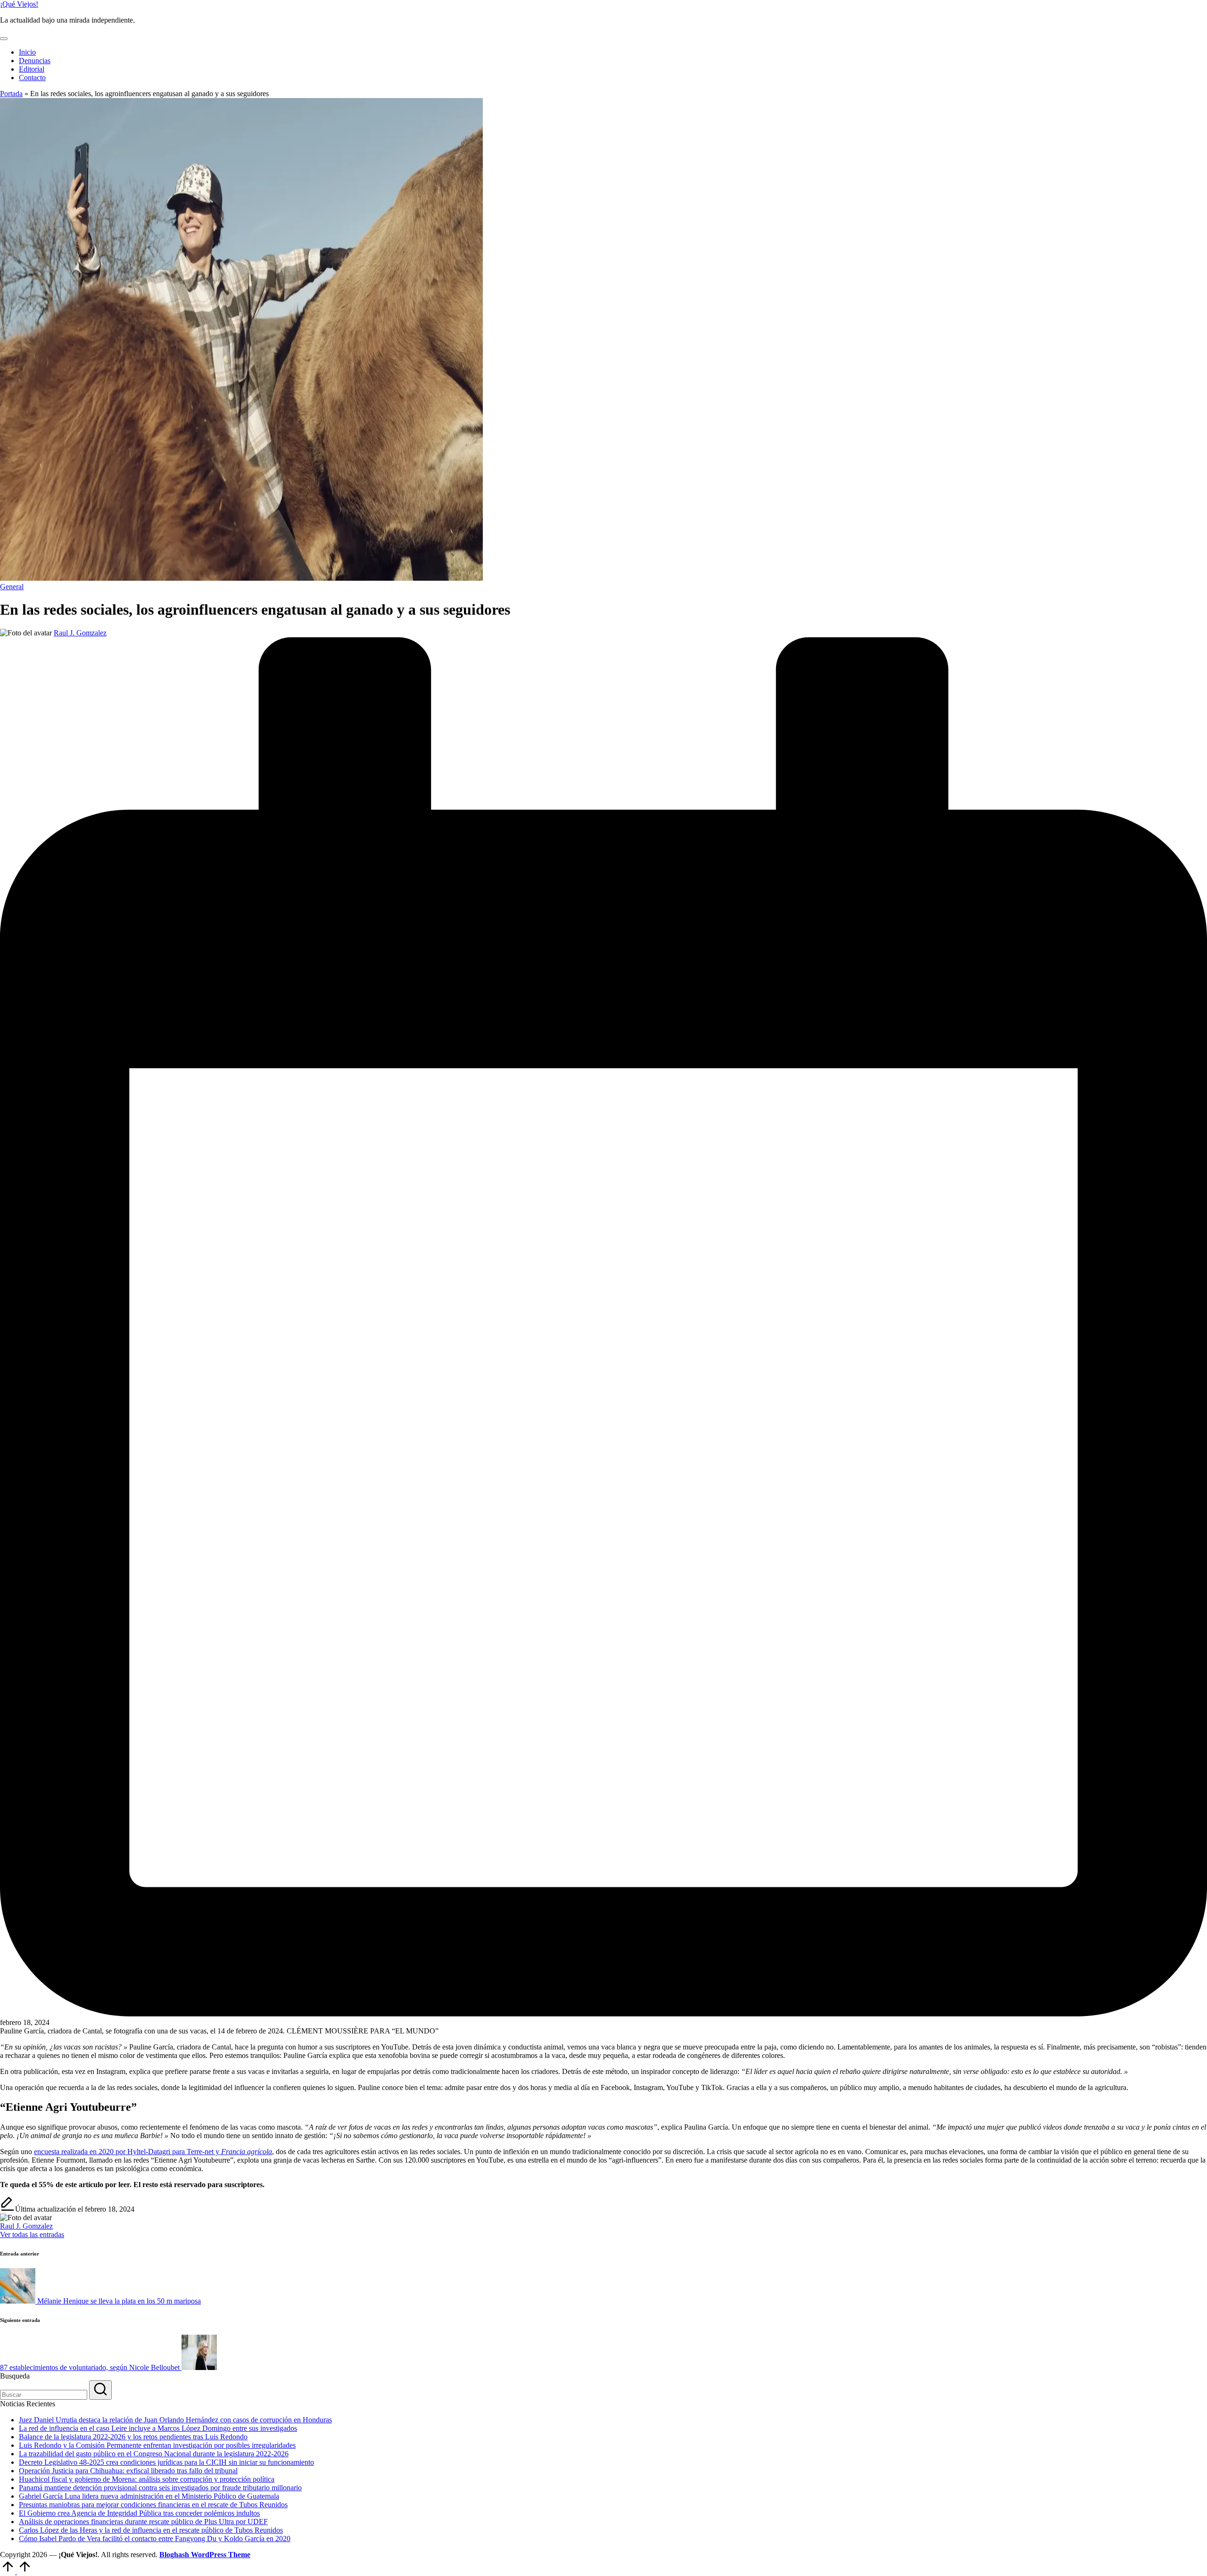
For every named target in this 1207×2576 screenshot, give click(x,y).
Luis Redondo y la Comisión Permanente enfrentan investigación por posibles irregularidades (157, 2445)
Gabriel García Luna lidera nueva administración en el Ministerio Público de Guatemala (149, 2496)
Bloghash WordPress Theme (205, 2555)
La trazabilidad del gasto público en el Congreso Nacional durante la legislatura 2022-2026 (154, 2454)
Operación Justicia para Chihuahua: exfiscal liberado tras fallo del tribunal (128, 2471)
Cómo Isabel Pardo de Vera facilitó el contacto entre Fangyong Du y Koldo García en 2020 (155, 2539)
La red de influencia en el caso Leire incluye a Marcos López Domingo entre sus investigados (158, 2428)
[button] (32, 2234)
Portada (11, 94)
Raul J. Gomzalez (26, 2226)
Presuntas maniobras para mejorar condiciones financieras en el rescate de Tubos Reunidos (153, 2505)
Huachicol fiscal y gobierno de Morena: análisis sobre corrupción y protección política (147, 2479)
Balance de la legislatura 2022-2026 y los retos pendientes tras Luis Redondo (133, 2437)
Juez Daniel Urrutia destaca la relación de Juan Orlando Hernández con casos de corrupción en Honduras (175, 2420)
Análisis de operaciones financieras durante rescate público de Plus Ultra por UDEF (143, 2522)
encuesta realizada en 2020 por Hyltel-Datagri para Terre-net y (153, 2152)
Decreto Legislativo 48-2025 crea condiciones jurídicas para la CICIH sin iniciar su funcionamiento (166, 2462)
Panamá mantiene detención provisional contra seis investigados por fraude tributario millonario (160, 2488)
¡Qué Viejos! (19, 4)
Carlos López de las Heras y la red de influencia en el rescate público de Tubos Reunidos (151, 2530)
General (12, 587)
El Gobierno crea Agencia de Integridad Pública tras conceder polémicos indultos (139, 2513)
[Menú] (4, 39)
